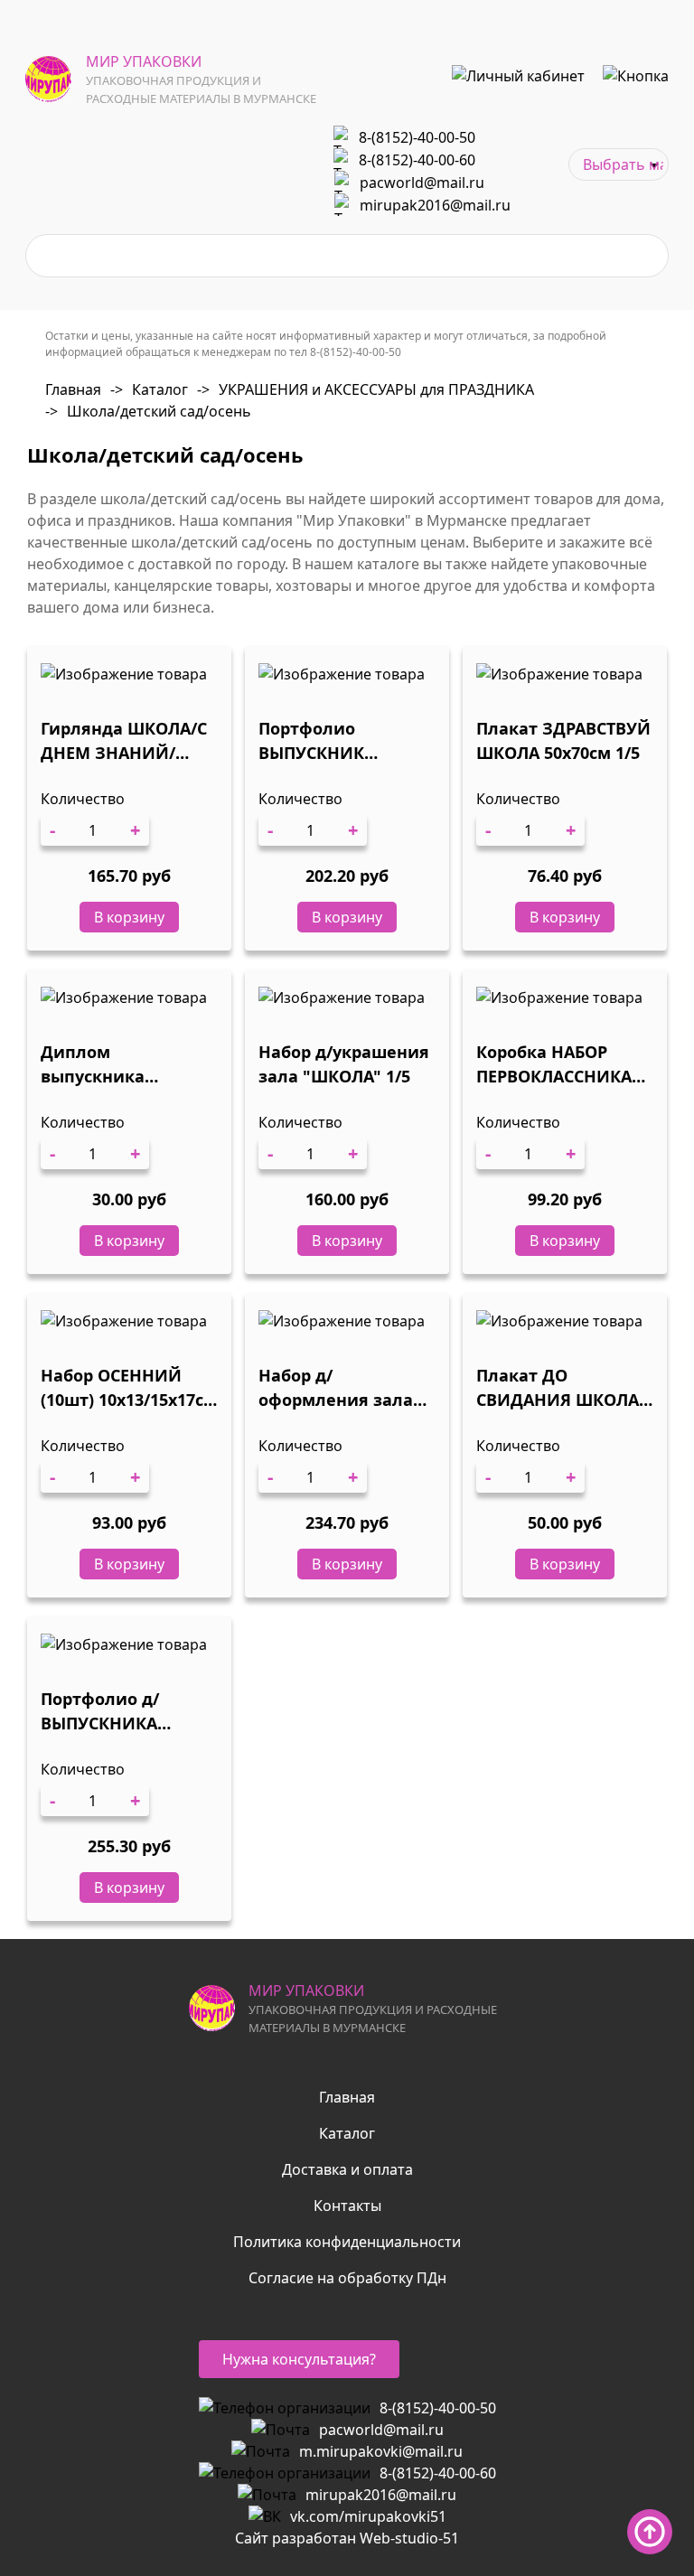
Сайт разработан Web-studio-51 (347, 2538)
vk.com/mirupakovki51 (368, 2516)
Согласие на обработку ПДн (347, 2278)
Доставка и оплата (347, 2169)
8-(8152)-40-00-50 (417, 137)
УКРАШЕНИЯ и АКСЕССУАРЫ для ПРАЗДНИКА (366, 389)
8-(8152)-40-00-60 (417, 160)
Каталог (149, 389)
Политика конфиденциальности (347, 2242)
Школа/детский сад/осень (148, 411)
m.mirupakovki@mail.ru (381, 2451)
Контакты (347, 2206)
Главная (73, 389)
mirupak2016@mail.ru (435, 205)
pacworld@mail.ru (422, 183)
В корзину (129, 917)
